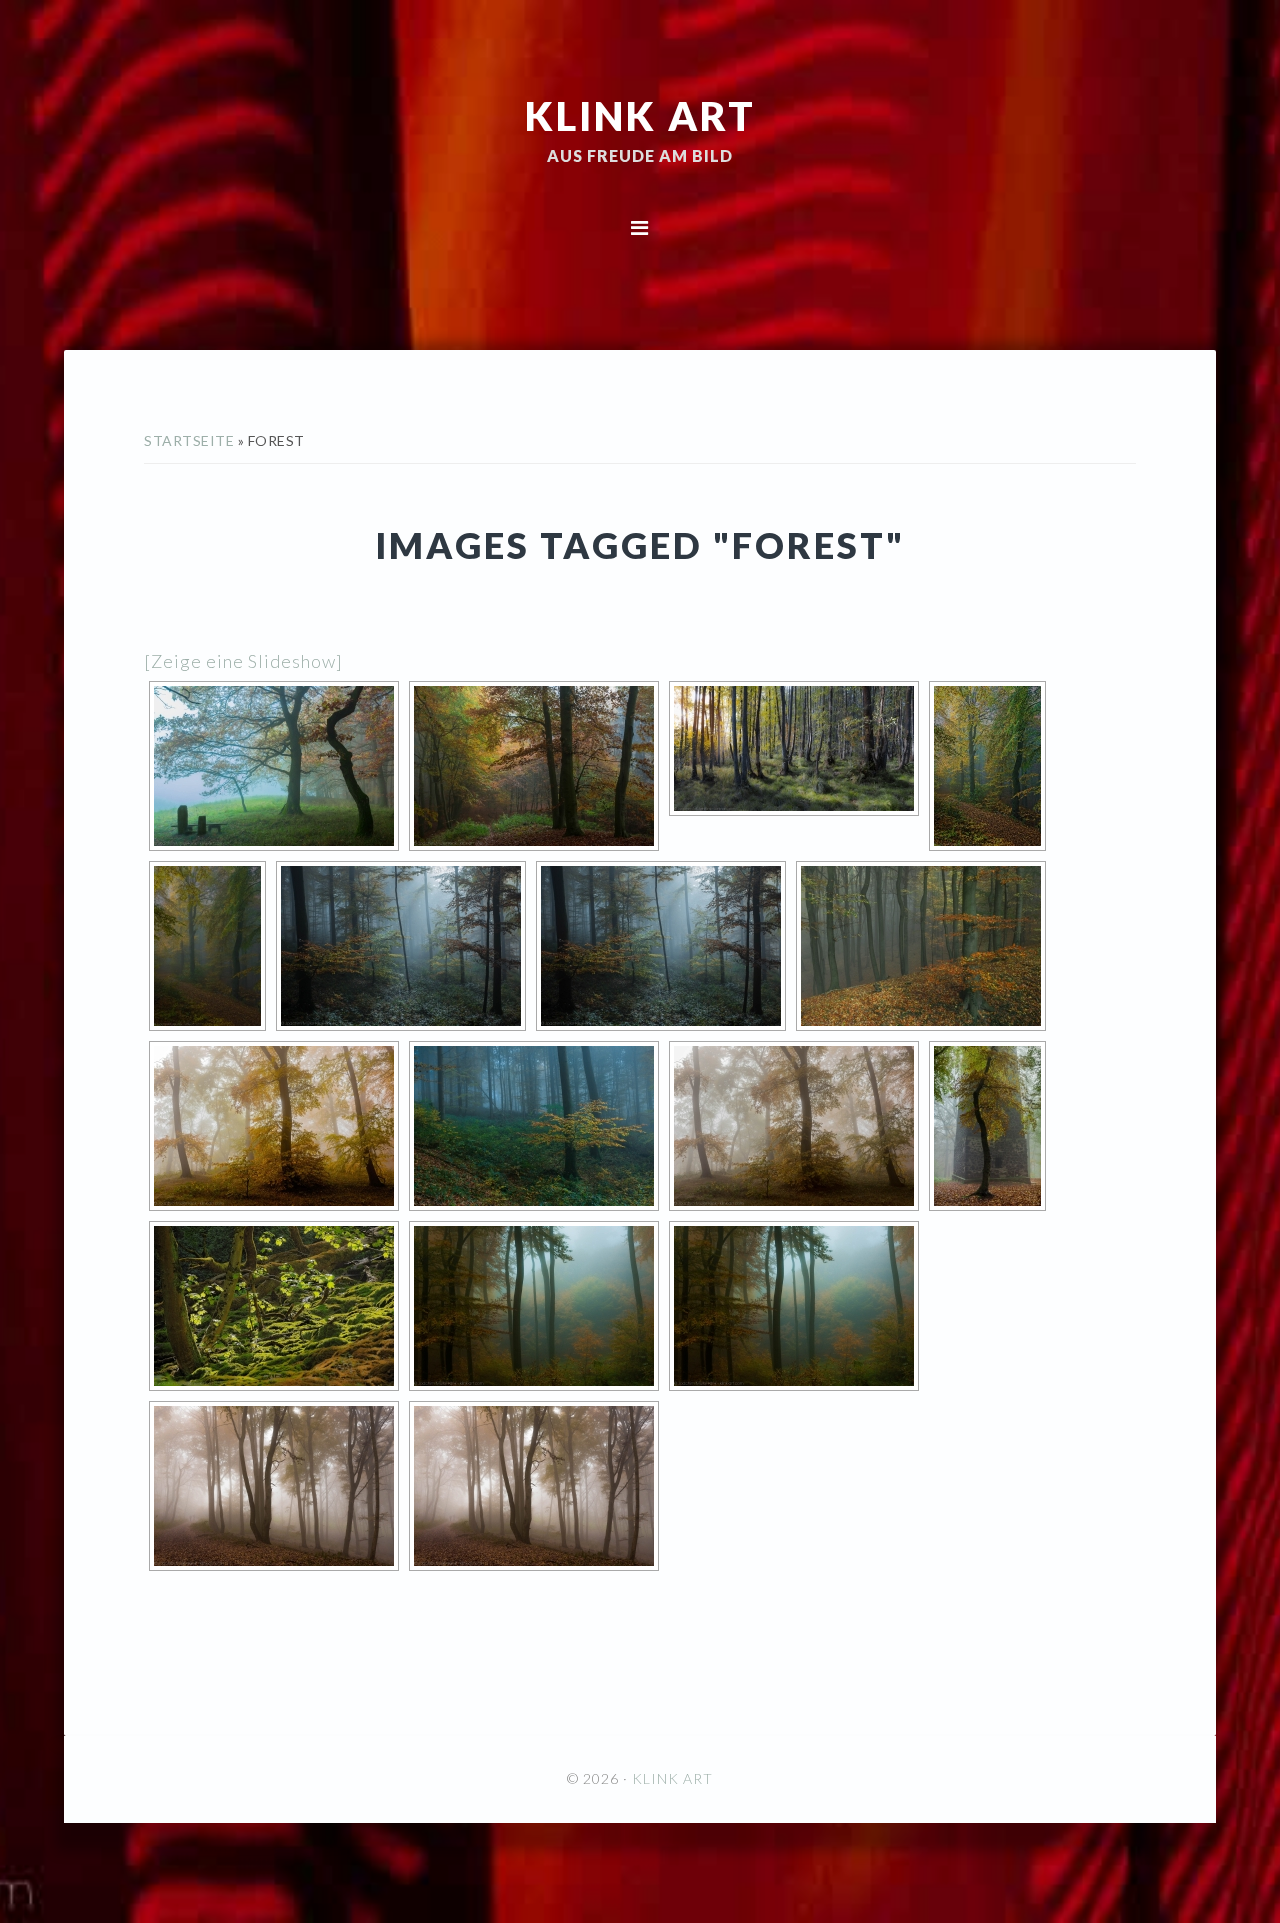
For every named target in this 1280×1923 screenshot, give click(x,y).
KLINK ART (640, 115)
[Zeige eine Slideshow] (243, 661)
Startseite (189, 440)
